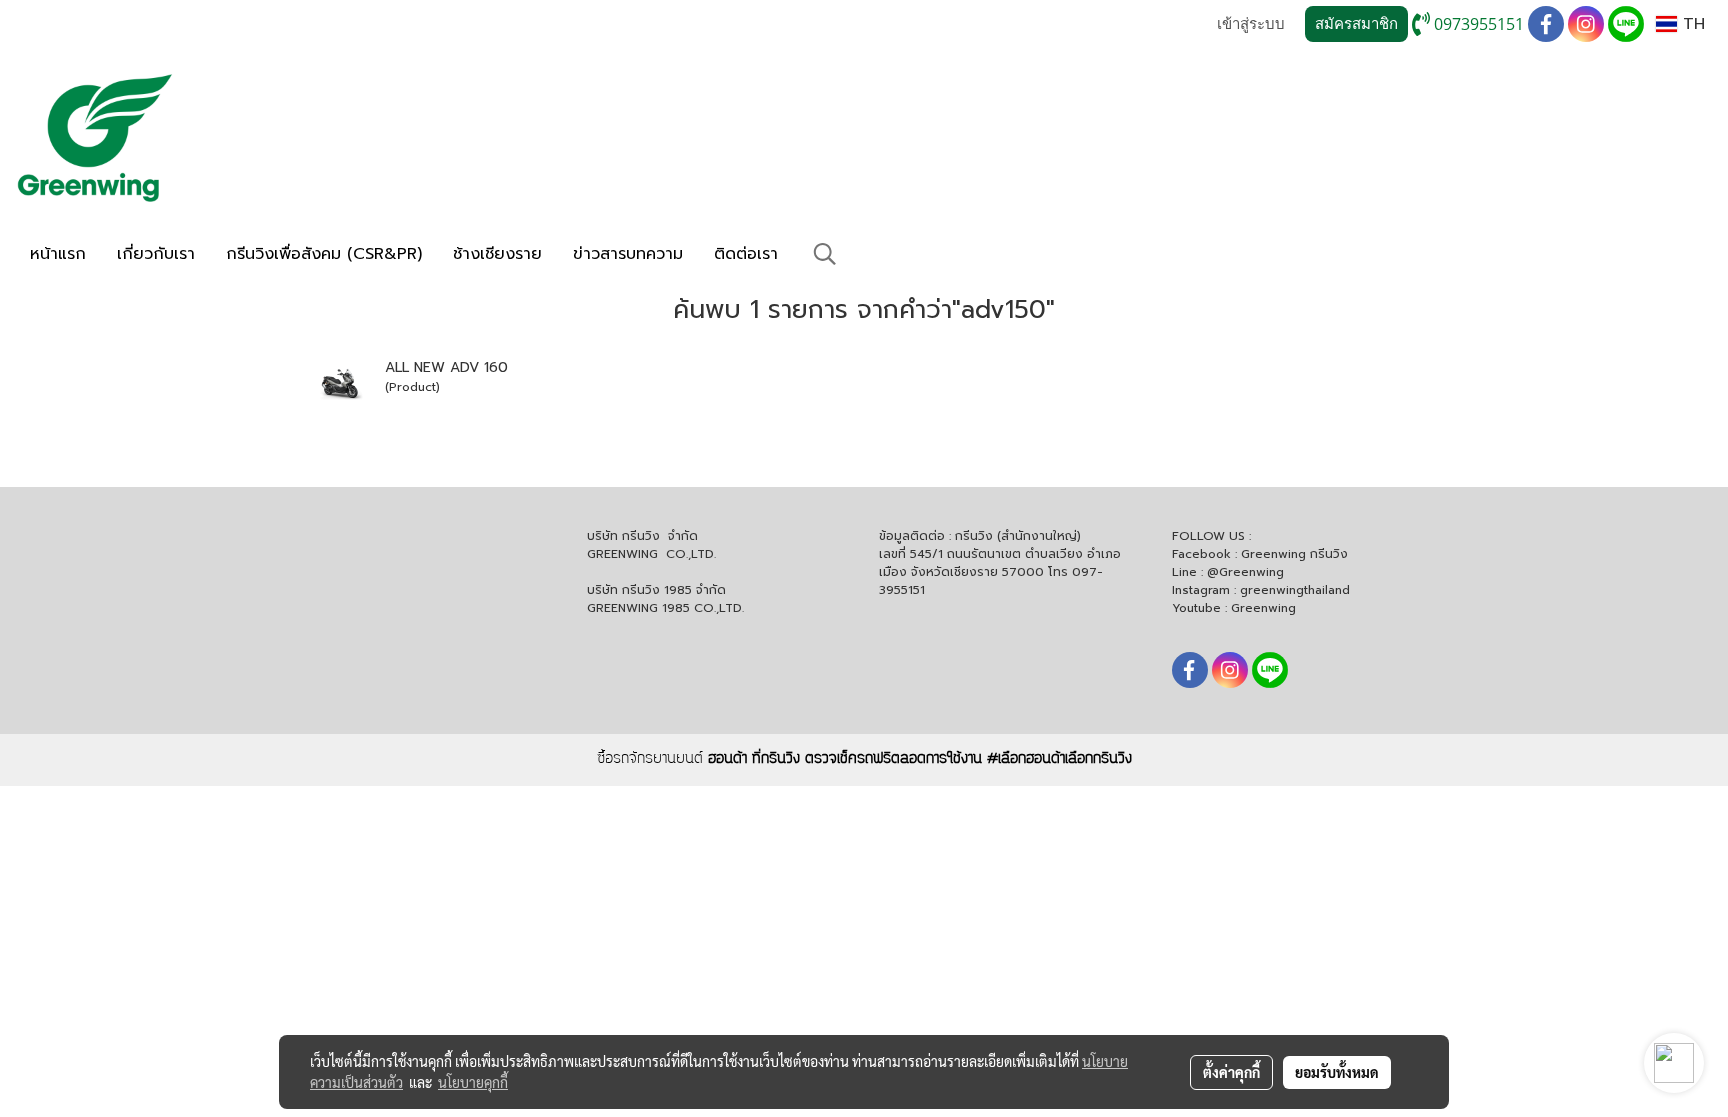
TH (1691, 24)
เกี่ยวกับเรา (156, 254)
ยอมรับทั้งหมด (1337, 1072)
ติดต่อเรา (746, 254)
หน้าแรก (58, 254)
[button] (825, 254)
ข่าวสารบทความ (628, 254)
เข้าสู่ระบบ (1251, 24)
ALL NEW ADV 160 (446, 367)
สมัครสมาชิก (1356, 24)
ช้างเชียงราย (497, 254)
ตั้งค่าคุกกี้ (1231, 1072)
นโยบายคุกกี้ (473, 1082)
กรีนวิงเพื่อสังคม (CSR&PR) (324, 254)
